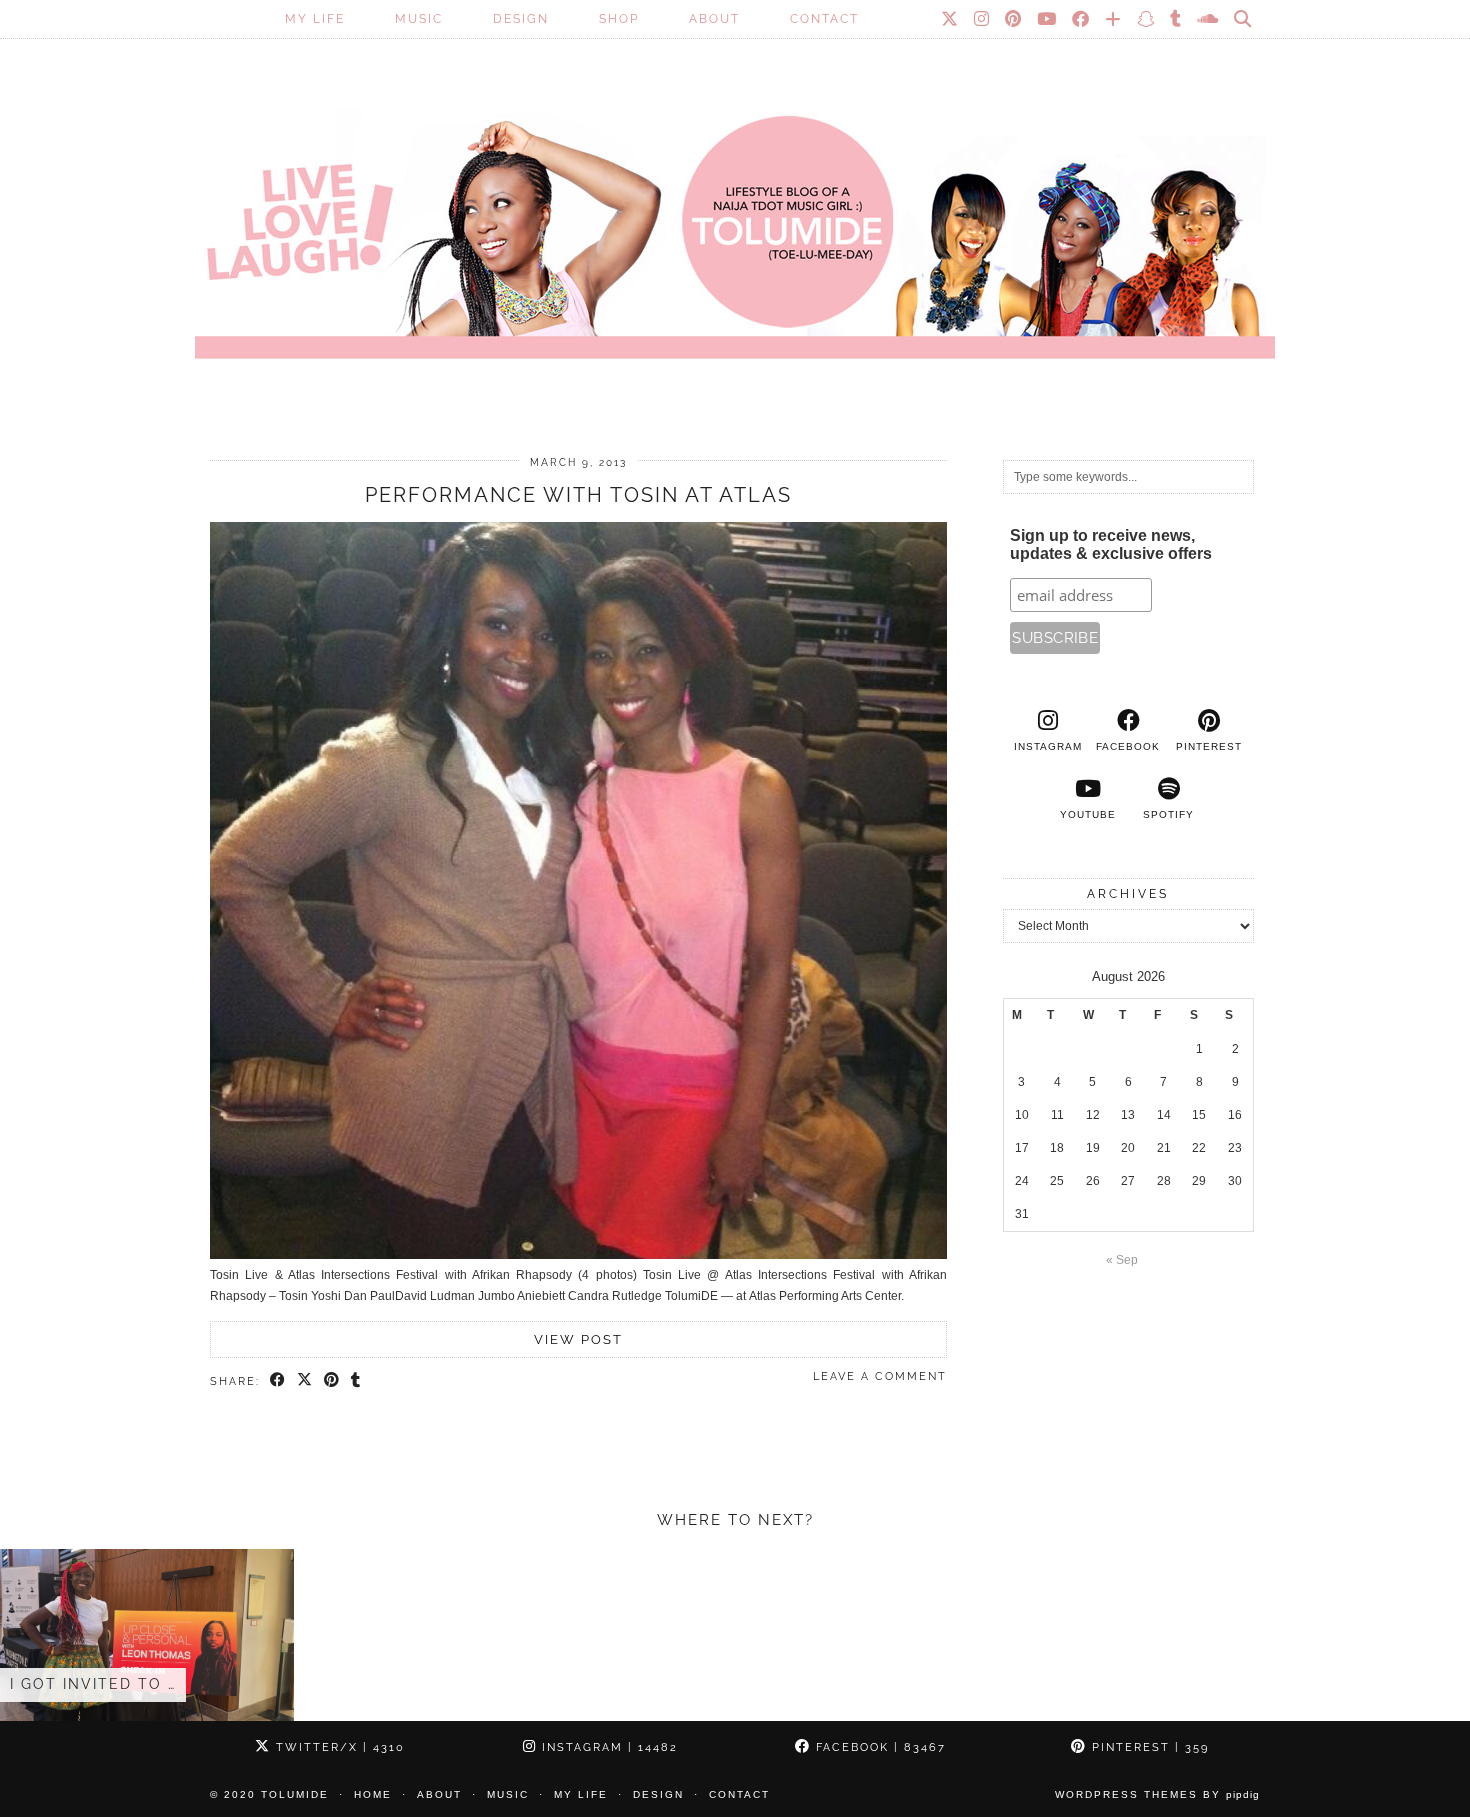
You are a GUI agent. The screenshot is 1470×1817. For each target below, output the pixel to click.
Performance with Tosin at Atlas (578, 495)
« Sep (1122, 1260)
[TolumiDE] (735, 205)
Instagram (607, 1747)
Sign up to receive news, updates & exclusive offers (1111, 544)
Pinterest (1148, 1747)
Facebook (878, 1747)
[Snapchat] (1146, 19)
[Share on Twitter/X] (305, 1381)
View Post (578, 1339)
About (714, 19)
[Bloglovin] (1114, 19)
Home (373, 1794)
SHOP (619, 19)
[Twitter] (950, 19)
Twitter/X (338, 1747)
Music (419, 19)
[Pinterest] (1014, 19)
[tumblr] (1176, 19)
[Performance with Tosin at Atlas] (578, 1255)
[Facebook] (1081, 19)
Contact (824, 19)
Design (521, 19)
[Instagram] (982, 19)
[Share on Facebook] (278, 1381)
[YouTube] (1047, 19)
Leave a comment (880, 1376)
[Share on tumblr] (356, 1381)
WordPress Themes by (1157, 1794)
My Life (315, 19)
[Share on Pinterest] (332, 1381)
